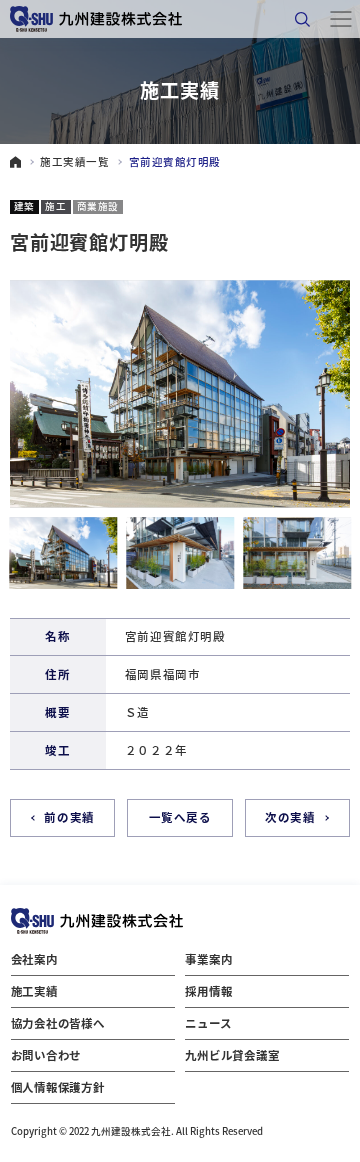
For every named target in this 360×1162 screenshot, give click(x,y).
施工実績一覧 (74, 162)
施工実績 (34, 991)
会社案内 (34, 959)
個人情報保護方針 (58, 1087)
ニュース (208, 1023)
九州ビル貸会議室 (232, 1055)
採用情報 (208, 991)
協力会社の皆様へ (58, 1023)
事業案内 (208, 959)
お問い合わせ (46, 1055)
